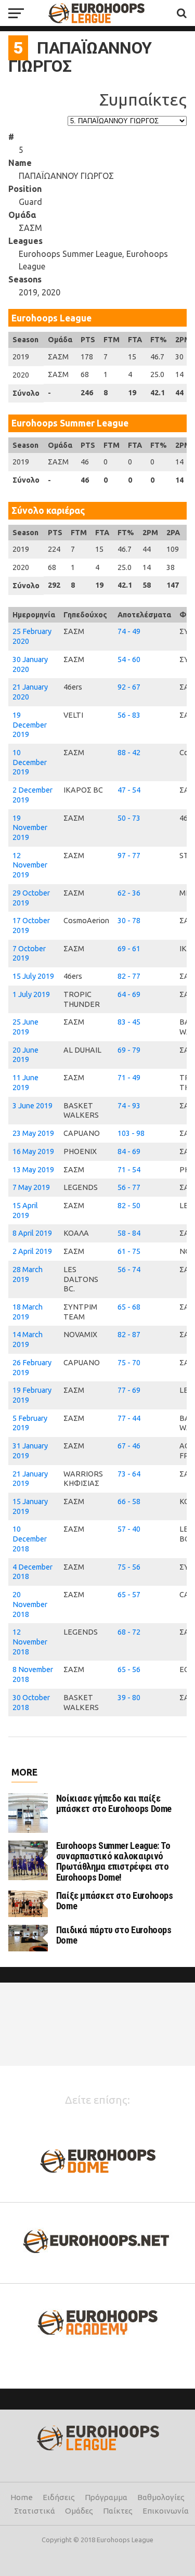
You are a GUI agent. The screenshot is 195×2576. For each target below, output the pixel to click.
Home (22, 2497)
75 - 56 (129, 1567)
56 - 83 (129, 715)
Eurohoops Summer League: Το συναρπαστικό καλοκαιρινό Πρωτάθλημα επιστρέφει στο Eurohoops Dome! (113, 1861)
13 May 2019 (33, 1170)
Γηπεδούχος (85, 615)
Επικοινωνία (166, 2511)
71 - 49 (129, 1078)
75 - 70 (129, 1363)
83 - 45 (129, 1022)
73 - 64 (129, 1474)
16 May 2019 (33, 1151)
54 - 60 (129, 659)
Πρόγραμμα (106, 2497)
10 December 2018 (30, 1539)
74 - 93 (129, 1106)
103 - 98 (131, 1133)
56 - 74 (129, 1270)
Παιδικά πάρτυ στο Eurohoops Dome (114, 1935)
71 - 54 (129, 1170)
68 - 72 (129, 1632)
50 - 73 (129, 818)
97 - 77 (129, 856)
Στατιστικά (35, 2511)
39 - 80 (129, 1698)
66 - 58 (129, 1501)
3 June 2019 (32, 1106)
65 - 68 (129, 1307)
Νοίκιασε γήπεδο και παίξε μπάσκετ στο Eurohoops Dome (114, 1803)
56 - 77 (129, 1187)
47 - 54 (129, 790)
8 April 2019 (32, 1233)
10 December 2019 (30, 762)
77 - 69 (129, 1390)
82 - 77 (129, 976)
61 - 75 (129, 1251)
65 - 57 (129, 1595)
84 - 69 (129, 1151)
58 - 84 (129, 1233)
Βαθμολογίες (161, 2497)
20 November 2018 (30, 1604)
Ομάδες (79, 2511)
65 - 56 (129, 1669)
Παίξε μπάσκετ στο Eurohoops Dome (115, 1901)
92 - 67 (129, 687)
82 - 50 (129, 1206)
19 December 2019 (30, 725)
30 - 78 (129, 921)
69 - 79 (129, 1050)
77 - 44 (129, 1418)
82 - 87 (129, 1335)
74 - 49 (129, 631)
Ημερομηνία (34, 615)
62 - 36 (129, 893)
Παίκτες (118, 2511)
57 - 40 (129, 1529)
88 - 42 (129, 753)
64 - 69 (129, 994)
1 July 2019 (31, 994)
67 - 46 (129, 1446)
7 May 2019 (31, 1187)
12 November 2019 (30, 865)
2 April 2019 (32, 1251)
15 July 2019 (33, 976)
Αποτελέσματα (144, 615)
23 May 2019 (33, 1133)
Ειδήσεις (59, 2497)
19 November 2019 (30, 828)
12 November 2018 (30, 1642)
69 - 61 (129, 949)
